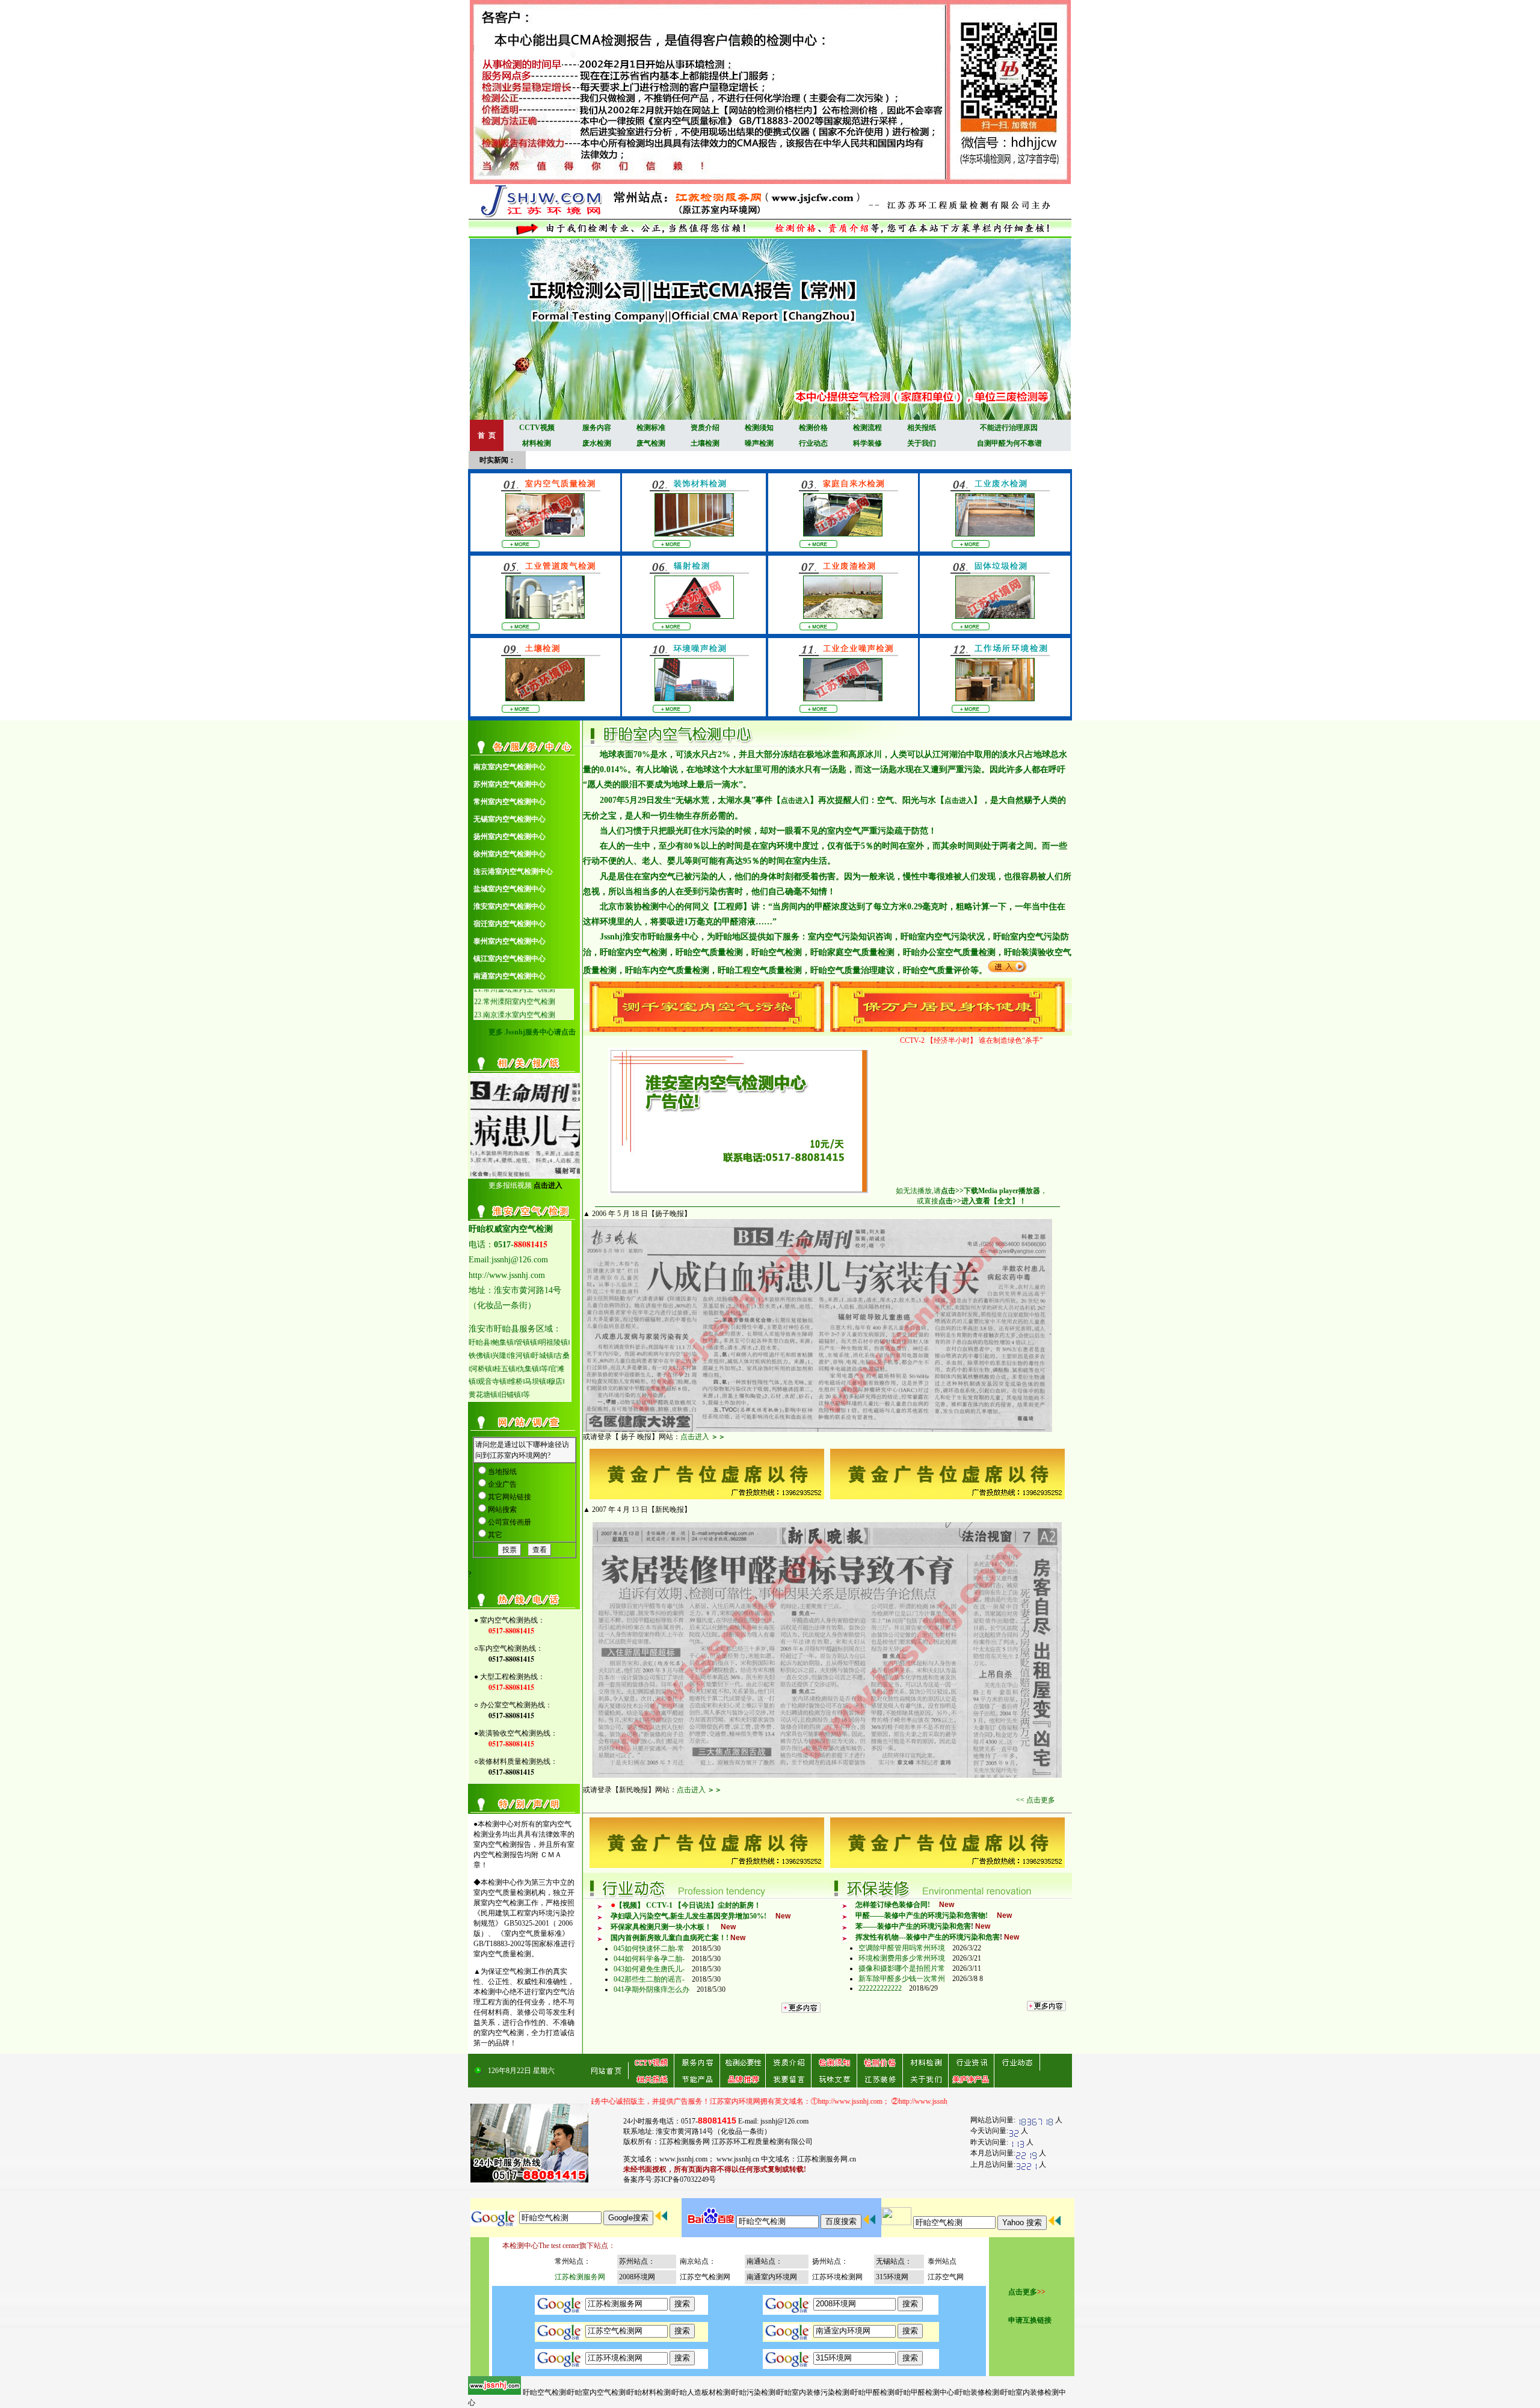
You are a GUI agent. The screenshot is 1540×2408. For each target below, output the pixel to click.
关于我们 (922, 443)
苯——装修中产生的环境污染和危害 (913, 1926)
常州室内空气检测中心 (510, 802)
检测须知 (759, 428)
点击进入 (795, 800)
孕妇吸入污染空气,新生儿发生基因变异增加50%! (688, 1916)
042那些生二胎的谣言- (649, 1979)
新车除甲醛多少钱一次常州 (902, 1979)
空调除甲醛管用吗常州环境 (902, 1948)
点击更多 (1023, 2292)
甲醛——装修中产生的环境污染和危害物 (920, 1915)
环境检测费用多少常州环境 (902, 1958)
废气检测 (651, 443)
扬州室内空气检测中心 (510, 837)
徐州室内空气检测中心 (510, 854)
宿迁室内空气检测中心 (510, 924)
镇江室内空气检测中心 (510, 959)
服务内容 (597, 428)
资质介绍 (705, 428)
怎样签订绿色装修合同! (893, 1905)
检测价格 (813, 428)
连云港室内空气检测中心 (513, 871)
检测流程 (867, 428)
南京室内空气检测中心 (510, 767)
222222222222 (880, 1988)
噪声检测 (759, 443)
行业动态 (813, 443)
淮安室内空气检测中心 (510, 906)
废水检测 (597, 443)
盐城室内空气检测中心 (510, 889)
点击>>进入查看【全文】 (979, 1201)
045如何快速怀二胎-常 (649, 1949)
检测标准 (651, 428)
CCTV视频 (537, 428)
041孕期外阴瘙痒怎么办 (651, 1989)
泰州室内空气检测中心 (510, 941)
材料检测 (537, 443)
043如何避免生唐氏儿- (649, 1969)
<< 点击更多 (1036, 1800)
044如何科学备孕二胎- (649, 1959)
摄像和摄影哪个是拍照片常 (902, 1968)
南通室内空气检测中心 (510, 976)
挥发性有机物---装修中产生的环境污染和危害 (928, 1937)
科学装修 (867, 443)
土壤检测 (705, 443)
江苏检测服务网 (580, 2277)
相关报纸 (922, 428)
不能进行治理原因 (1009, 428)
